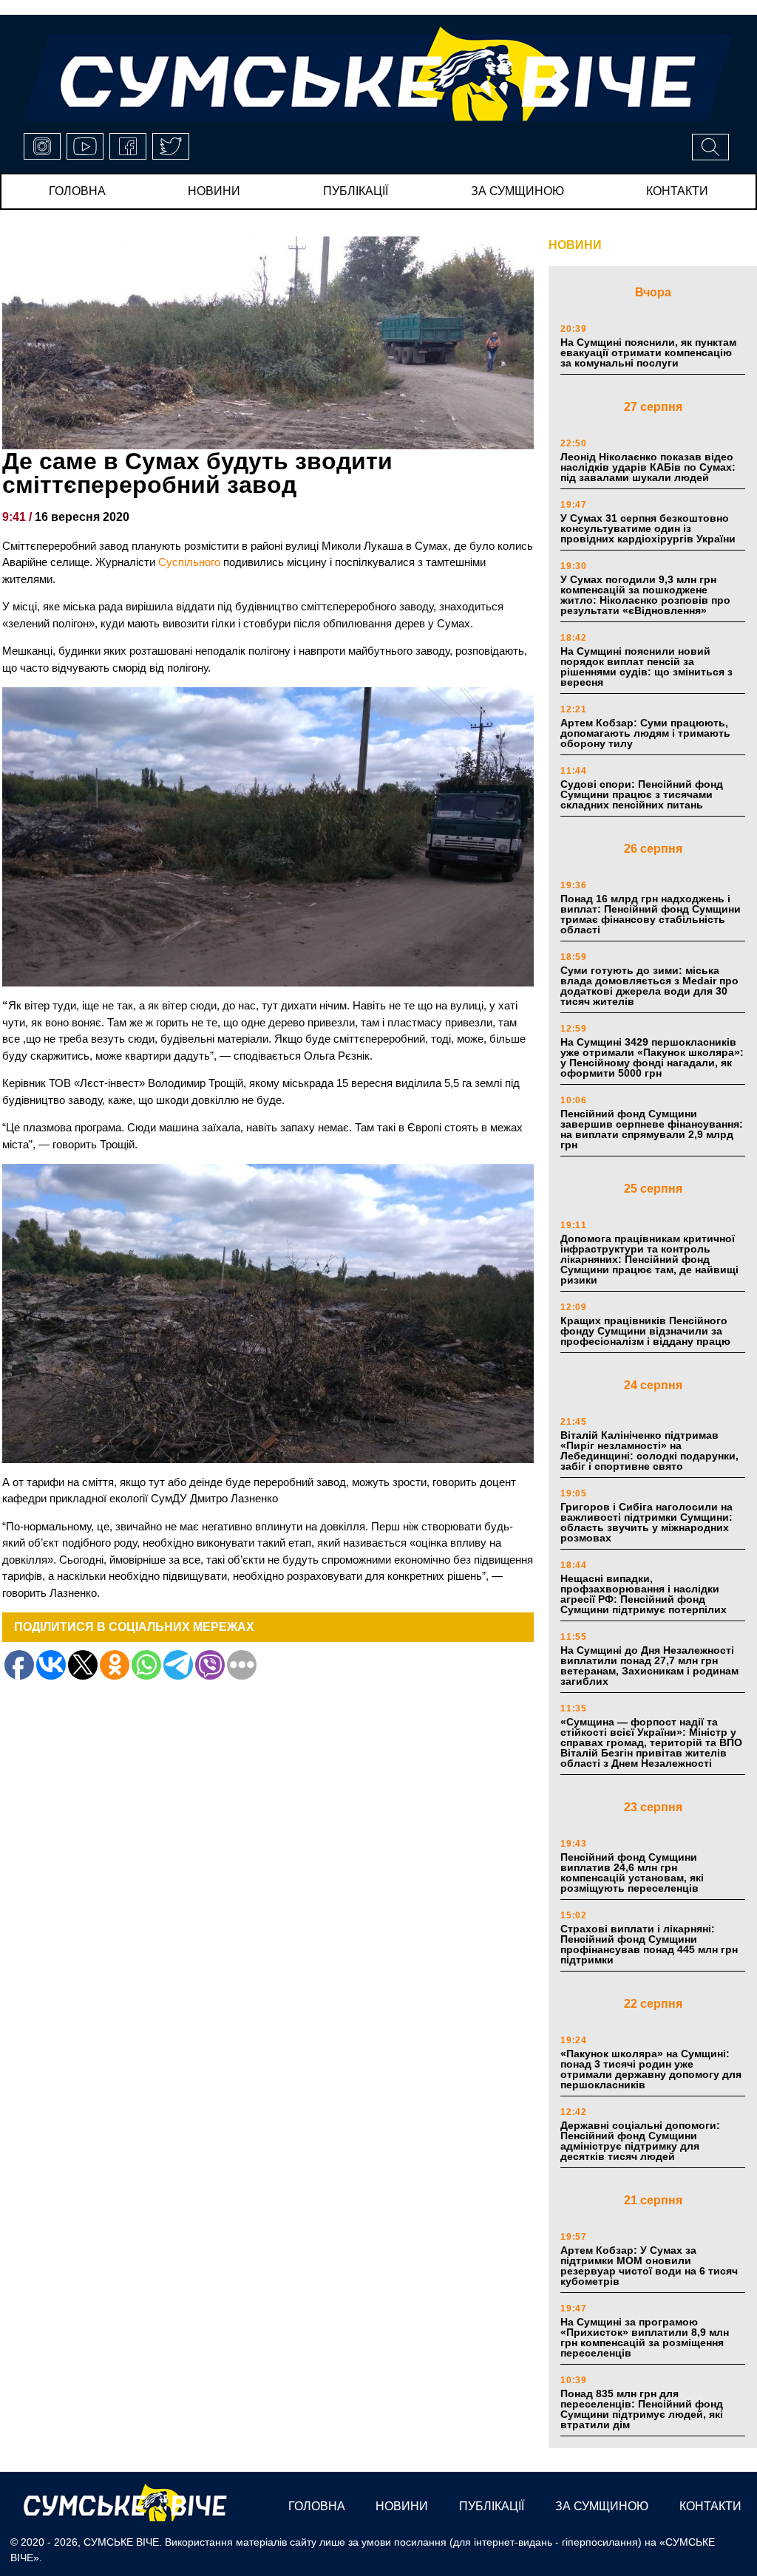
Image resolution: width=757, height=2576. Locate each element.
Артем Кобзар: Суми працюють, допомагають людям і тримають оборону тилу (645, 733)
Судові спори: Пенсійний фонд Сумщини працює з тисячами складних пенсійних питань (642, 794)
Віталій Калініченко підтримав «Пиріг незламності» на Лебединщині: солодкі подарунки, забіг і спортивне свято (649, 1451)
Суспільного (189, 562)
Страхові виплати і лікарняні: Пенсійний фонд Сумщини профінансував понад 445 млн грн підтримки (649, 1944)
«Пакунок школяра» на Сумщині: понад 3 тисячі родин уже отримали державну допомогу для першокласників (651, 2069)
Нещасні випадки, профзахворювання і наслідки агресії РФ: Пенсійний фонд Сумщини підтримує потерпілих (644, 1594)
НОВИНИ (575, 245)
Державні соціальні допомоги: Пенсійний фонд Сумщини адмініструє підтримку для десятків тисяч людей (640, 2141)
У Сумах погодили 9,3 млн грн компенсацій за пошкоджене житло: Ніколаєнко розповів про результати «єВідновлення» (645, 595)
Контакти (677, 191)
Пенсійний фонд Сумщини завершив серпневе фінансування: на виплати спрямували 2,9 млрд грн (652, 1129)
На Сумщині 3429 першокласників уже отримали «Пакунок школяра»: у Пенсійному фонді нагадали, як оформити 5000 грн (652, 1057)
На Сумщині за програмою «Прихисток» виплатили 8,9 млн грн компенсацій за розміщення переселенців (645, 2337)
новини (214, 191)
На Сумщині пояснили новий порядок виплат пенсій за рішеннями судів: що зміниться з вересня (646, 667)
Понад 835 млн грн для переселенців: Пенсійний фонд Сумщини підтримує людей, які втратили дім (642, 2409)
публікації (356, 191)
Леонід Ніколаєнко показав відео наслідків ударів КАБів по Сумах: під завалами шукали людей (648, 467)
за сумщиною (517, 191)
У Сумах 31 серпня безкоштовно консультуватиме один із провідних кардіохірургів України (648, 528)
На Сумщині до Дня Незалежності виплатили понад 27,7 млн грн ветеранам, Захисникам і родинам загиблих (649, 1666)
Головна (77, 191)
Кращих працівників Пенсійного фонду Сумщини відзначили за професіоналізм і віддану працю (645, 1331)
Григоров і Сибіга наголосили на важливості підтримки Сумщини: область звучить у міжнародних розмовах (646, 1522)
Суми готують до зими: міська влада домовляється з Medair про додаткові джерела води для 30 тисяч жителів (649, 986)
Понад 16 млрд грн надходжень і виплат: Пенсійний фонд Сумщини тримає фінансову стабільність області (651, 914)
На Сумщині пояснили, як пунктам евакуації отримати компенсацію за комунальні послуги (648, 352)
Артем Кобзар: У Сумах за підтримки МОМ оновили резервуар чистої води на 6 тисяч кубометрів (649, 2266)
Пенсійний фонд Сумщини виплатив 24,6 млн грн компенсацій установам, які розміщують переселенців (632, 1873)
